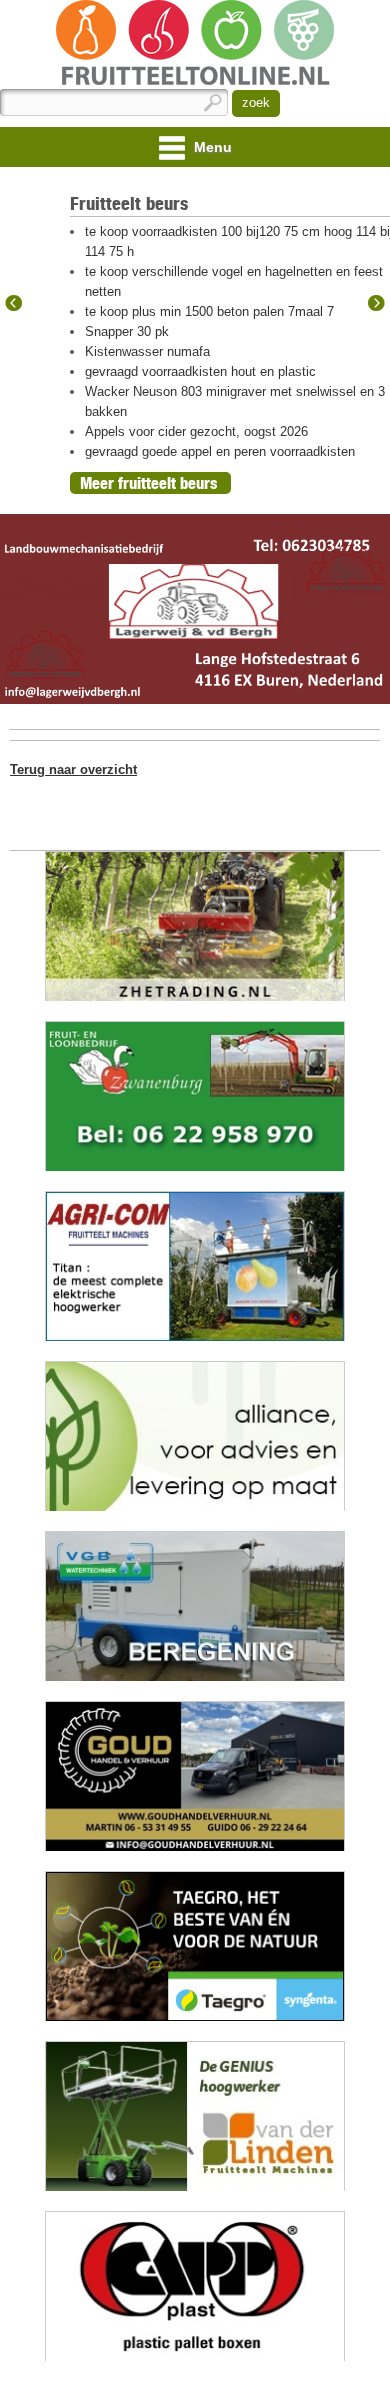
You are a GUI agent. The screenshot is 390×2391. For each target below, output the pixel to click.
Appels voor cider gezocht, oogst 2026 (196, 431)
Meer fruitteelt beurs (148, 483)
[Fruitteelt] (195, 44)
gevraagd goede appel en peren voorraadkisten (220, 451)
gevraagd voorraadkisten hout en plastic (200, 371)
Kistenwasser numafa (147, 351)
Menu (211, 147)
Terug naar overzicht (73, 769)
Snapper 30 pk (127, 331)
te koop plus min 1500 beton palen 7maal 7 (209, 311)
